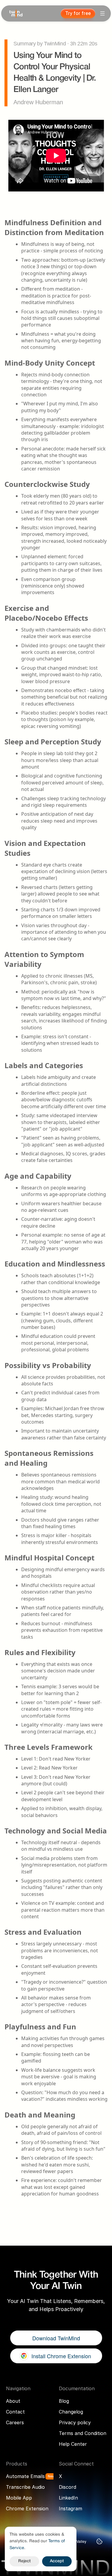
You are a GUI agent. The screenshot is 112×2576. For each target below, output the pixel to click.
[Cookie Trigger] (99, 2541)
